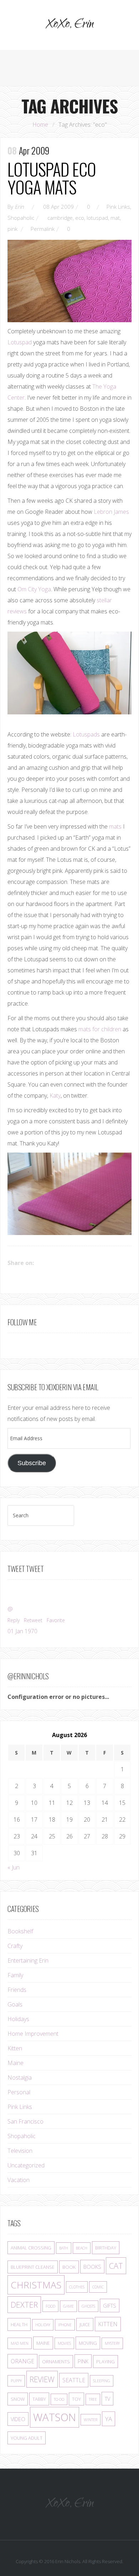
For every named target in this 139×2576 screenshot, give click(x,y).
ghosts (88, 2306)
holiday (43, 2325)
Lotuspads (86, 734)
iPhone (65, 2325)
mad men (20, 2343)
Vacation (19, 2180)
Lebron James (111, 512)
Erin (19, 207)
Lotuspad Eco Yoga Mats (52, 178)
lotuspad (97, 218)
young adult (27, 2438)
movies (64, 2343)
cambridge (60, 218)
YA (109, 2419)
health (19, 2324)
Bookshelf (20, 1931)
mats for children (100, 1029)
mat (115, 218)
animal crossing (31, 2248)
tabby (39, 2399)
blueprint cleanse (33, 2267)
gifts (110, 2306)
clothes (77, 2287)
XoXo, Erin (69, 25)
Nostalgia (20, 2077)
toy (76, 2399)
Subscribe (32, 1463)
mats (115, 826)
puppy (16, 2381)
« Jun (14, 1867)
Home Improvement (33, 2034)
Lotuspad (20, 342)
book (69, 2267)
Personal (19, 2092)
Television (20, 2151)
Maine (16, 2063)
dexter (24, 2305)
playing (105, 2362)
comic (98, 2287)
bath (64, 2248)
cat (116, 2266)
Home (40, 125)
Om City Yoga (34, 589)
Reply (14, 1620)
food (50, 2306)
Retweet (33, 1620)
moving (88, 2343)
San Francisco (25, 2121)
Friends (17, 1990)
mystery (112, 2343)
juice (85, 2324)
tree (93, 2399)
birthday (106, 2248)
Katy (55, 1095)
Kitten (15, 2048)
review (42, 2379)
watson (55, 2417)
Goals (15, 2004)
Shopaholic (21, 218)
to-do (59, 2399)
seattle (74, 2380)
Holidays (18, 2019)
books (92, 2267)
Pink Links (118, 207)
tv (107, 2399)
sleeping (102, 2381)
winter (91, 2420)
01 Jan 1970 (22, 1631)
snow (18, 2399)
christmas (36, 2285)
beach (82, 2248)
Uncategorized (26, 2165)
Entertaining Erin (28, 1960)
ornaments (56, 2362)
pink (12, 229)
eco (80, 218)
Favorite (56, 1620)
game (68, 2306)
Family (15, 1975)
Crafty (15, 1946)
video (18, 2419)
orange (22, 2361)
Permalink (43, 229)
